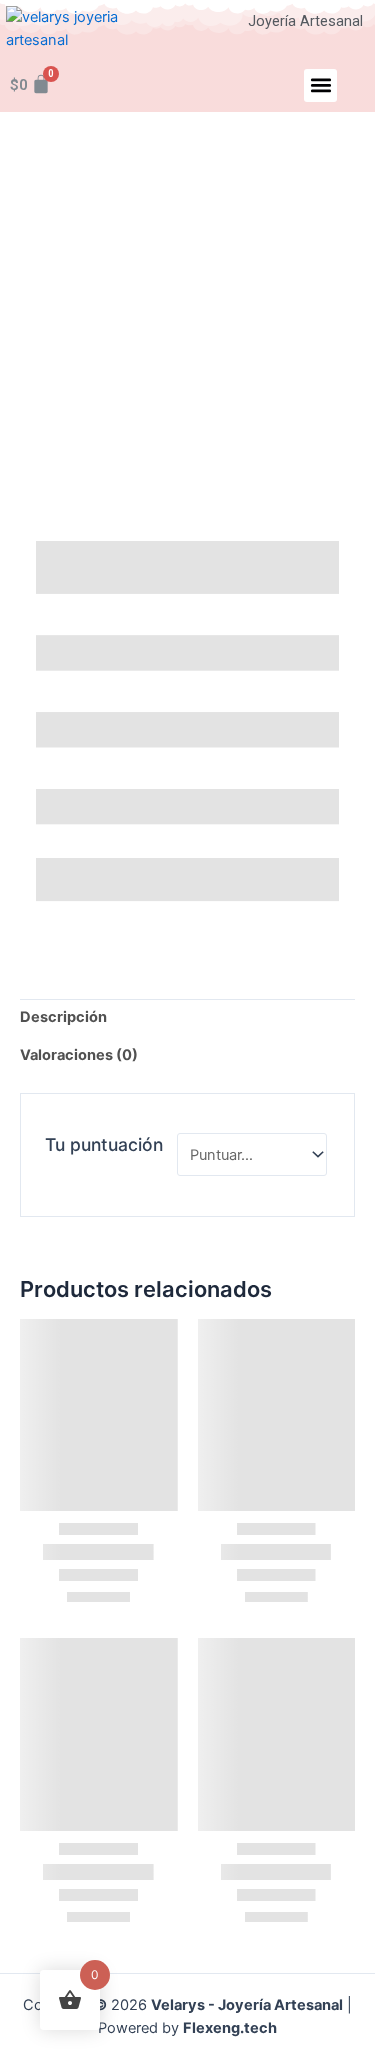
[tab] (187, 1018)
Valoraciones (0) (79, 1055)
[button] (320, 85)
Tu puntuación (106, 1144)
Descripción (63, 1017)
